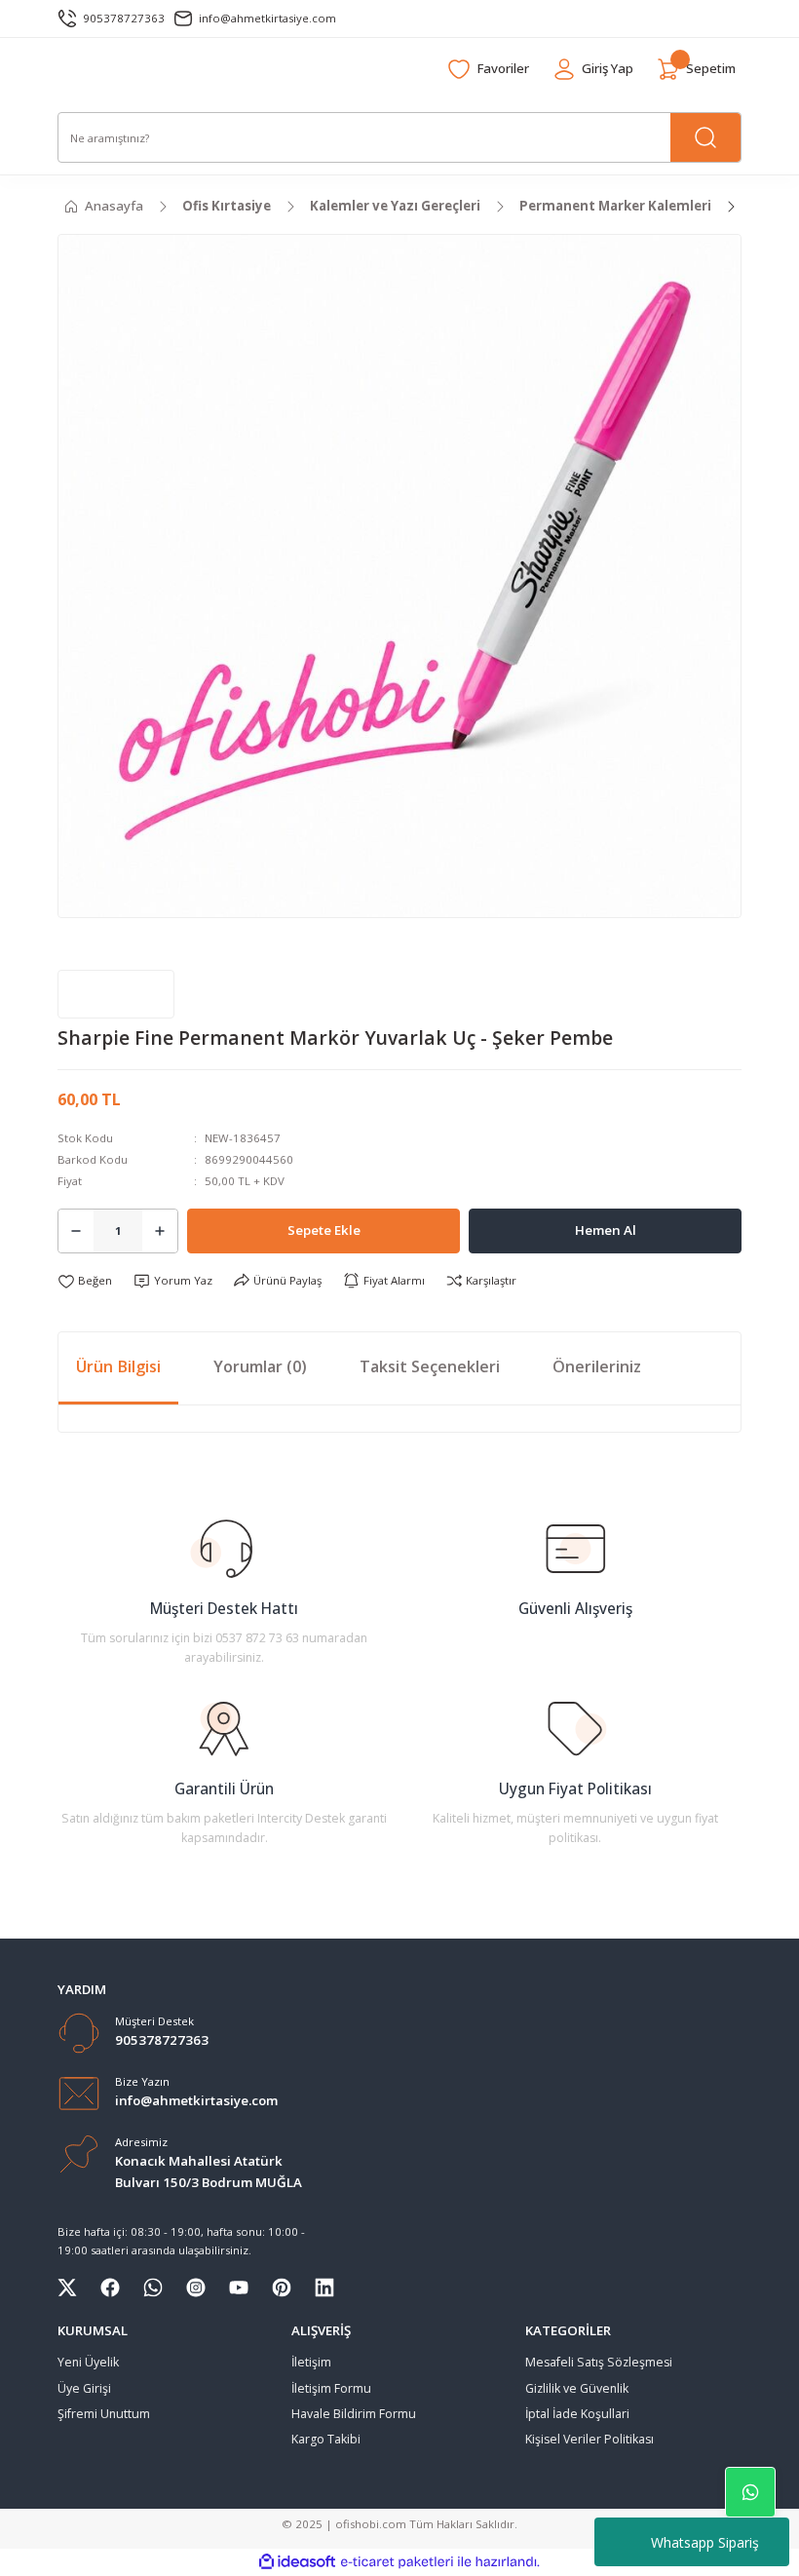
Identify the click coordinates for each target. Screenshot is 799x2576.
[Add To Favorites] (85, 1281)
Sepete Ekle (324, 1230)
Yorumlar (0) (260, 1366)
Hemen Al (606, 1230)
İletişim (311, 2362)
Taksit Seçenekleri (430, 1366)
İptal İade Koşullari (577, 2414)
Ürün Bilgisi (118, 1366)
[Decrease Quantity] (76, 1231)
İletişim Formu (331, 2388)
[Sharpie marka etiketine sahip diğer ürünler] (116, 994)
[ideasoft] (297, 2562)
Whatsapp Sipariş (705, 2542)
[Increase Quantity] (160, 1231)
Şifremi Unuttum (104, 2414)
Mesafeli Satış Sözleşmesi (599, 2362)
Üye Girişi (84, 2388)
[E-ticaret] (397, 2562)
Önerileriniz (597, 1366)
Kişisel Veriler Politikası (590, 2439)
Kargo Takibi (326, 2439)
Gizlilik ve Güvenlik (577, 2388)
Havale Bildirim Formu (354, 2414)
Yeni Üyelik (88, 2362)
